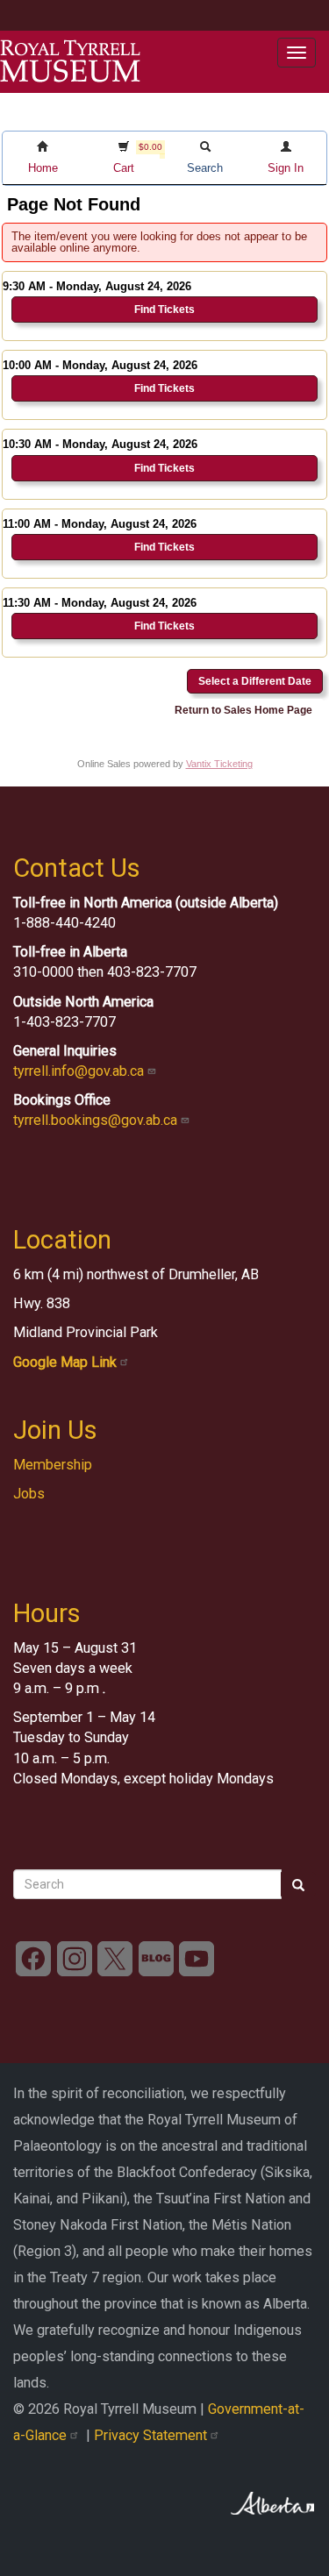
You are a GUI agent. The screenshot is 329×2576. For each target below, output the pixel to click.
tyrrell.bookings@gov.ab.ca (97, 1120)
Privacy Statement (152, 2435)
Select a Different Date (255, 681)
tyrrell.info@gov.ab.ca (80, 1071)
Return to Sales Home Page (243, 710)
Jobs (29, 1494)
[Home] (70, 61)
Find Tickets (164, 310)
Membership (53, 1465)
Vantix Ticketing (219, 764)
